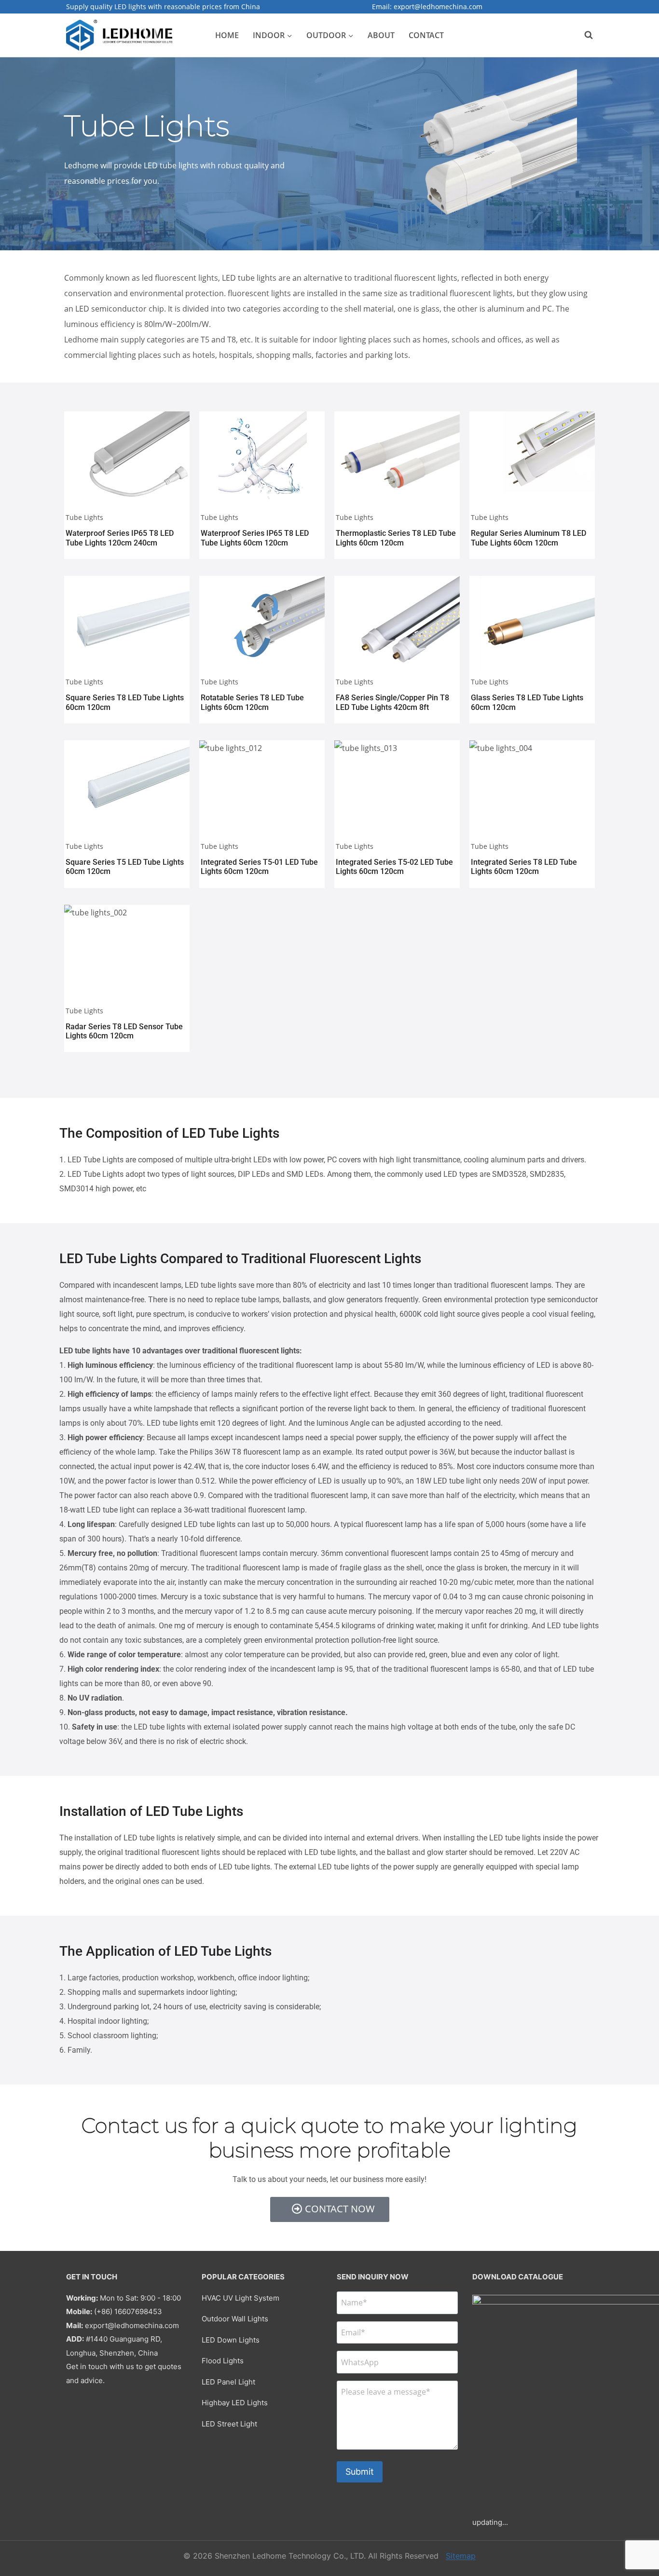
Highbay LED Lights (235, 2403)
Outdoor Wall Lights (235, 2319)
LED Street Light (229, 2424)
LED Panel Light (228, 2382)
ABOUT (381, 35)
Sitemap (461, 2556)
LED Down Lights (231, 2340)
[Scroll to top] (639, 2524)
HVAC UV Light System (240, 2298)
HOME (227, 35)
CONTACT (426, 35)
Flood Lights (223, 2361)
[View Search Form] (584, 35)
